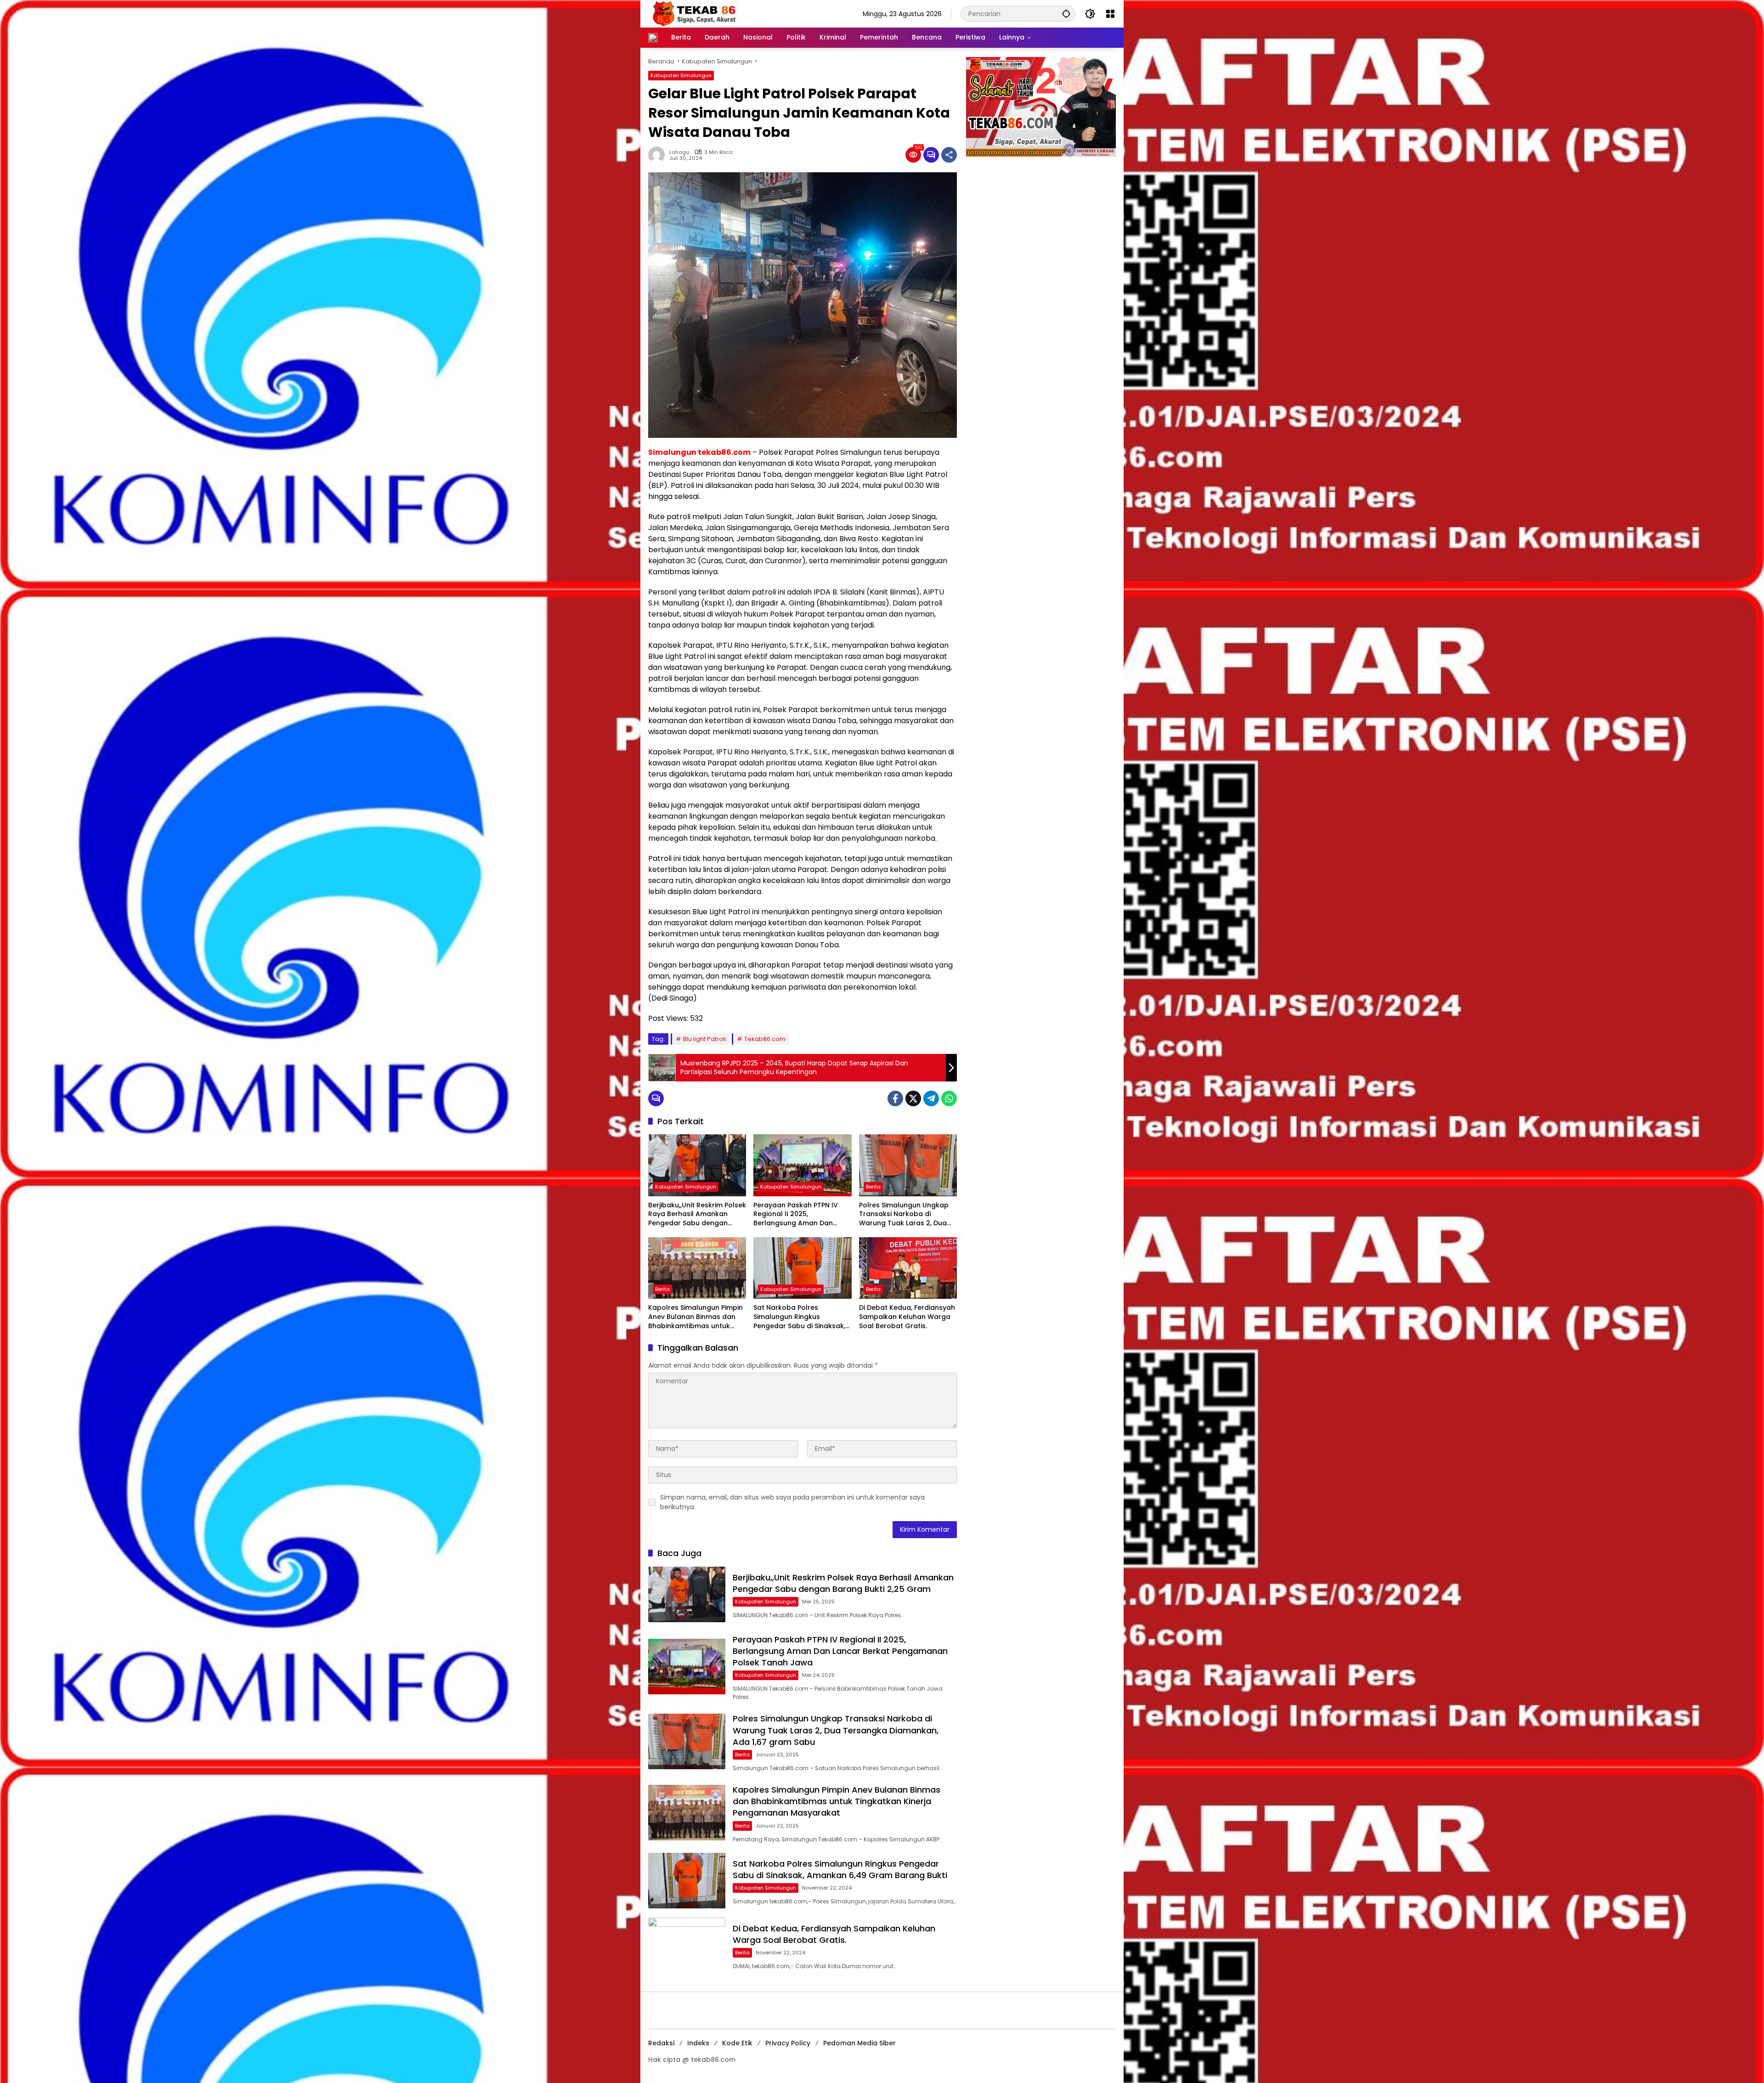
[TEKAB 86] (694, 13)
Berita (873, 1187)
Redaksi (661, 2043)
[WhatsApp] (949, 1098)
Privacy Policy (788, 2043)
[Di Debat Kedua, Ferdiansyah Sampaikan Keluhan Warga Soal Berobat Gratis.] (908, 1268)
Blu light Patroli (704, 1039)
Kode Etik (737, 2043)
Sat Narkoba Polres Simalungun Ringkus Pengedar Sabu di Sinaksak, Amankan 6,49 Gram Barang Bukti (801, 1317)
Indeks (698, 2043)
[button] (1066, 14)
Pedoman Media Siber (859, 2043)
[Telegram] (931, 1098)
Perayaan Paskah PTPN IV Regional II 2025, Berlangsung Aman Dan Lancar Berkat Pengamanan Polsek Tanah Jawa (800, 1214)
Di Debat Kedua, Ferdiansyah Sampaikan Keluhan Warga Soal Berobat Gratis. (907, 1317)
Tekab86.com (765, 1039)
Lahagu (679, 152)
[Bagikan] (949, 155)
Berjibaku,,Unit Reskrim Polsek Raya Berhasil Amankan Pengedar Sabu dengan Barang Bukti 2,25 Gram (697, 1214)
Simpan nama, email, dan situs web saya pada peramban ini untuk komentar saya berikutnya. (792, 1502)
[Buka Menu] (1110, 14)
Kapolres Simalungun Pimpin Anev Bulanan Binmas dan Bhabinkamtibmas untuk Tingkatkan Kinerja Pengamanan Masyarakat (695, 1317)
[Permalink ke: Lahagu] (659, 155)
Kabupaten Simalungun (681, 75)
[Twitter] (913, 1098)
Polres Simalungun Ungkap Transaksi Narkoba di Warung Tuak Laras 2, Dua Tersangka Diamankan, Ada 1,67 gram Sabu (906, 1214)
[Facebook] (895, 1098)
